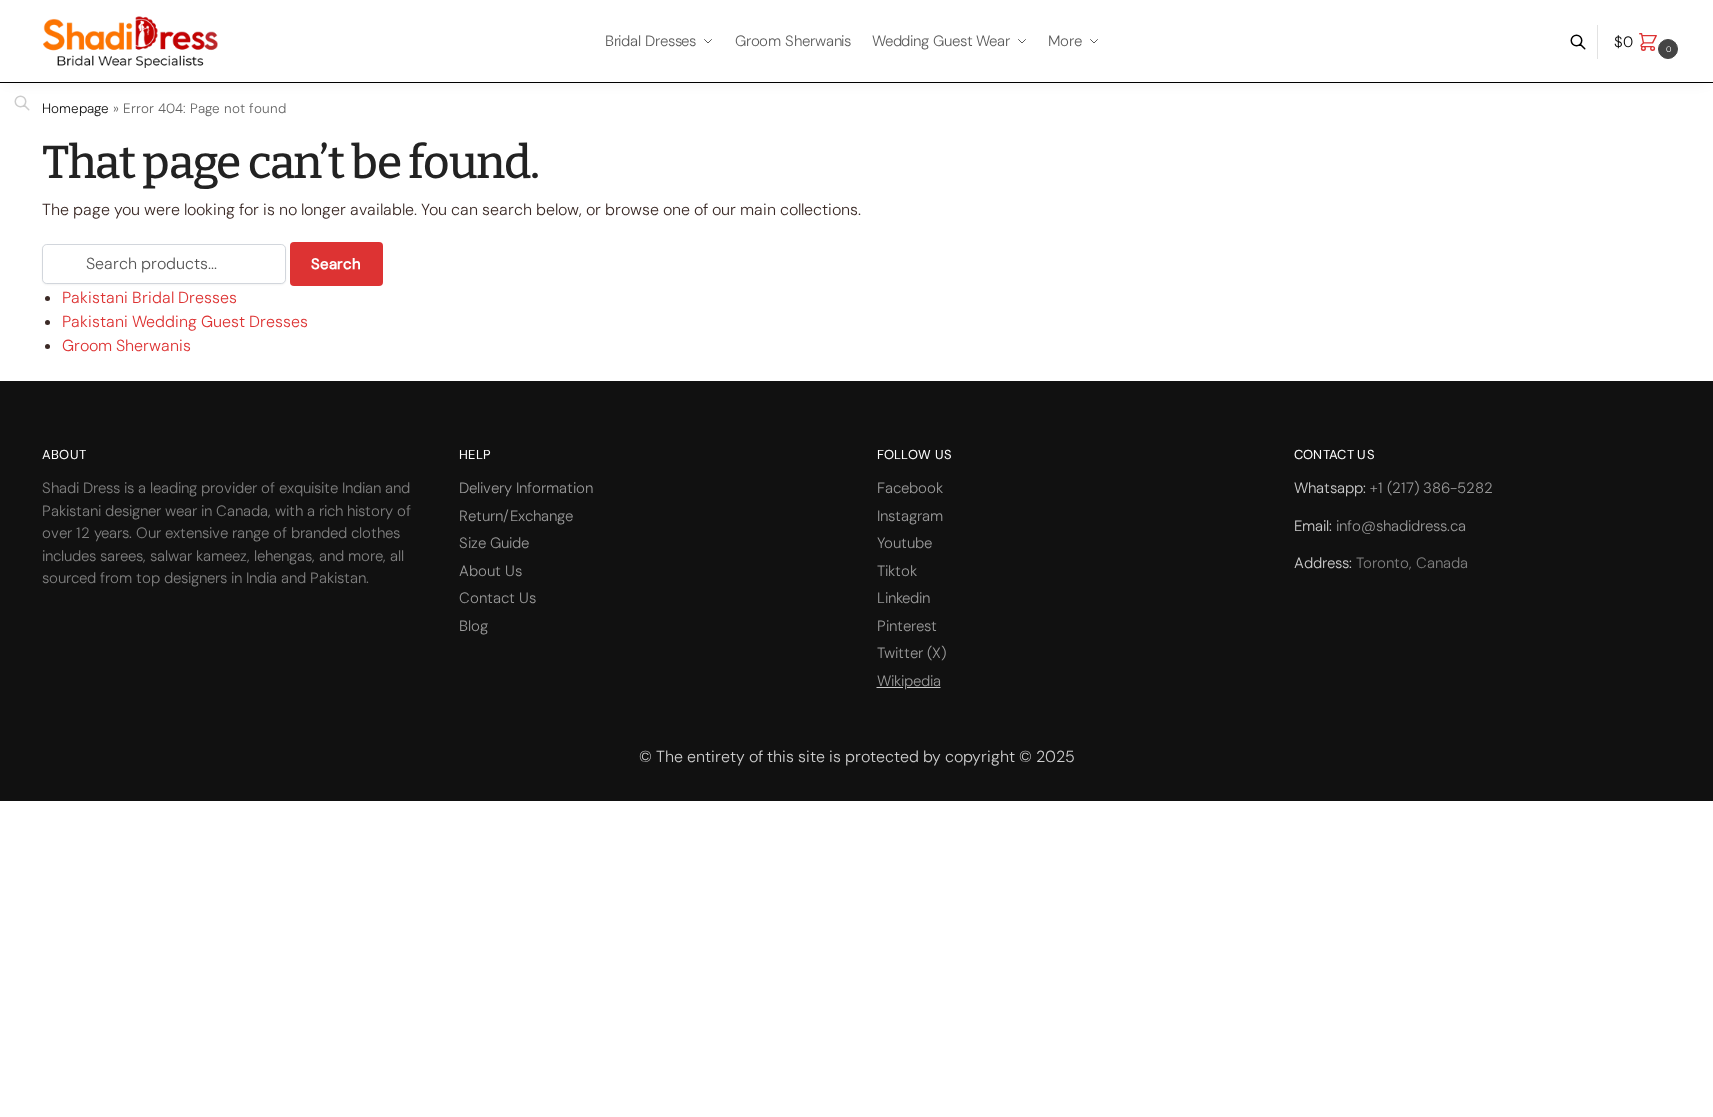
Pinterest (907, 626)
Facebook (910, 488)
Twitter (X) (911, 653)
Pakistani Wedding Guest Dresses (185, 321)
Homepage (75, 108)
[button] (1648, 42)
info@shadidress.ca (1401, 526)
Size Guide (494, 543)
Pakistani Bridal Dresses (149, 297)
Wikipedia (909, 681)
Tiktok (897, 571)
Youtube (904, 543)
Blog (473, 626)
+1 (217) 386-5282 (1431, 488)
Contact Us (497, 598)
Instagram (910, 516)
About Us (490, 571)
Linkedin (903, 598)
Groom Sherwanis (126, 345)
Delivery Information (526, 488)
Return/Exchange (516, 516)
